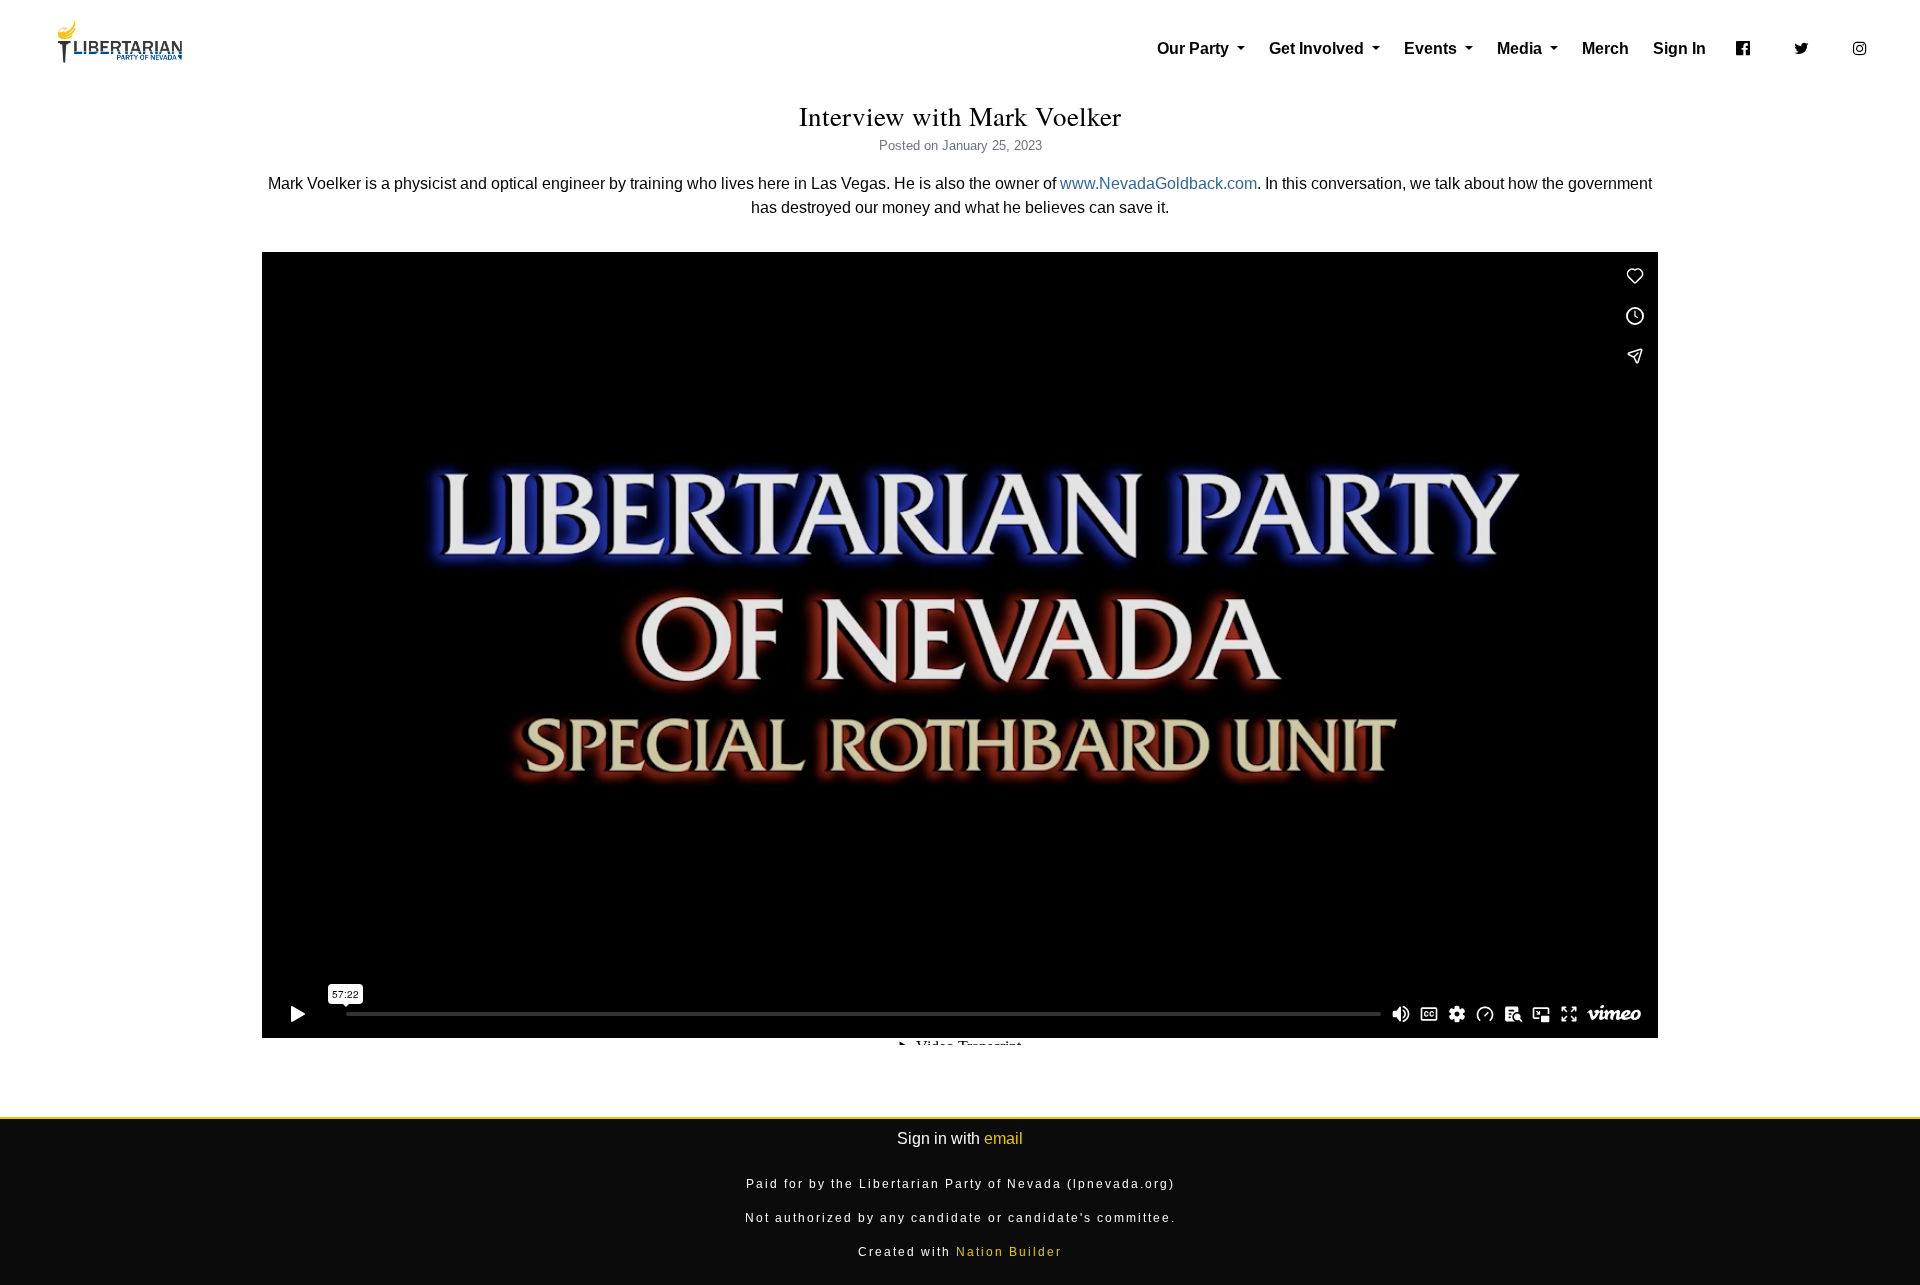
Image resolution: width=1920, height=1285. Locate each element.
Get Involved (1318, 48)
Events (1432, 48)
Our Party (1195, 48)
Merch (1605, 48)
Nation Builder (1009, 1252)
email (1003, 1138)
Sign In (1679, 48)
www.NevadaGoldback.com (1158, 183)
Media (1521, 48)
